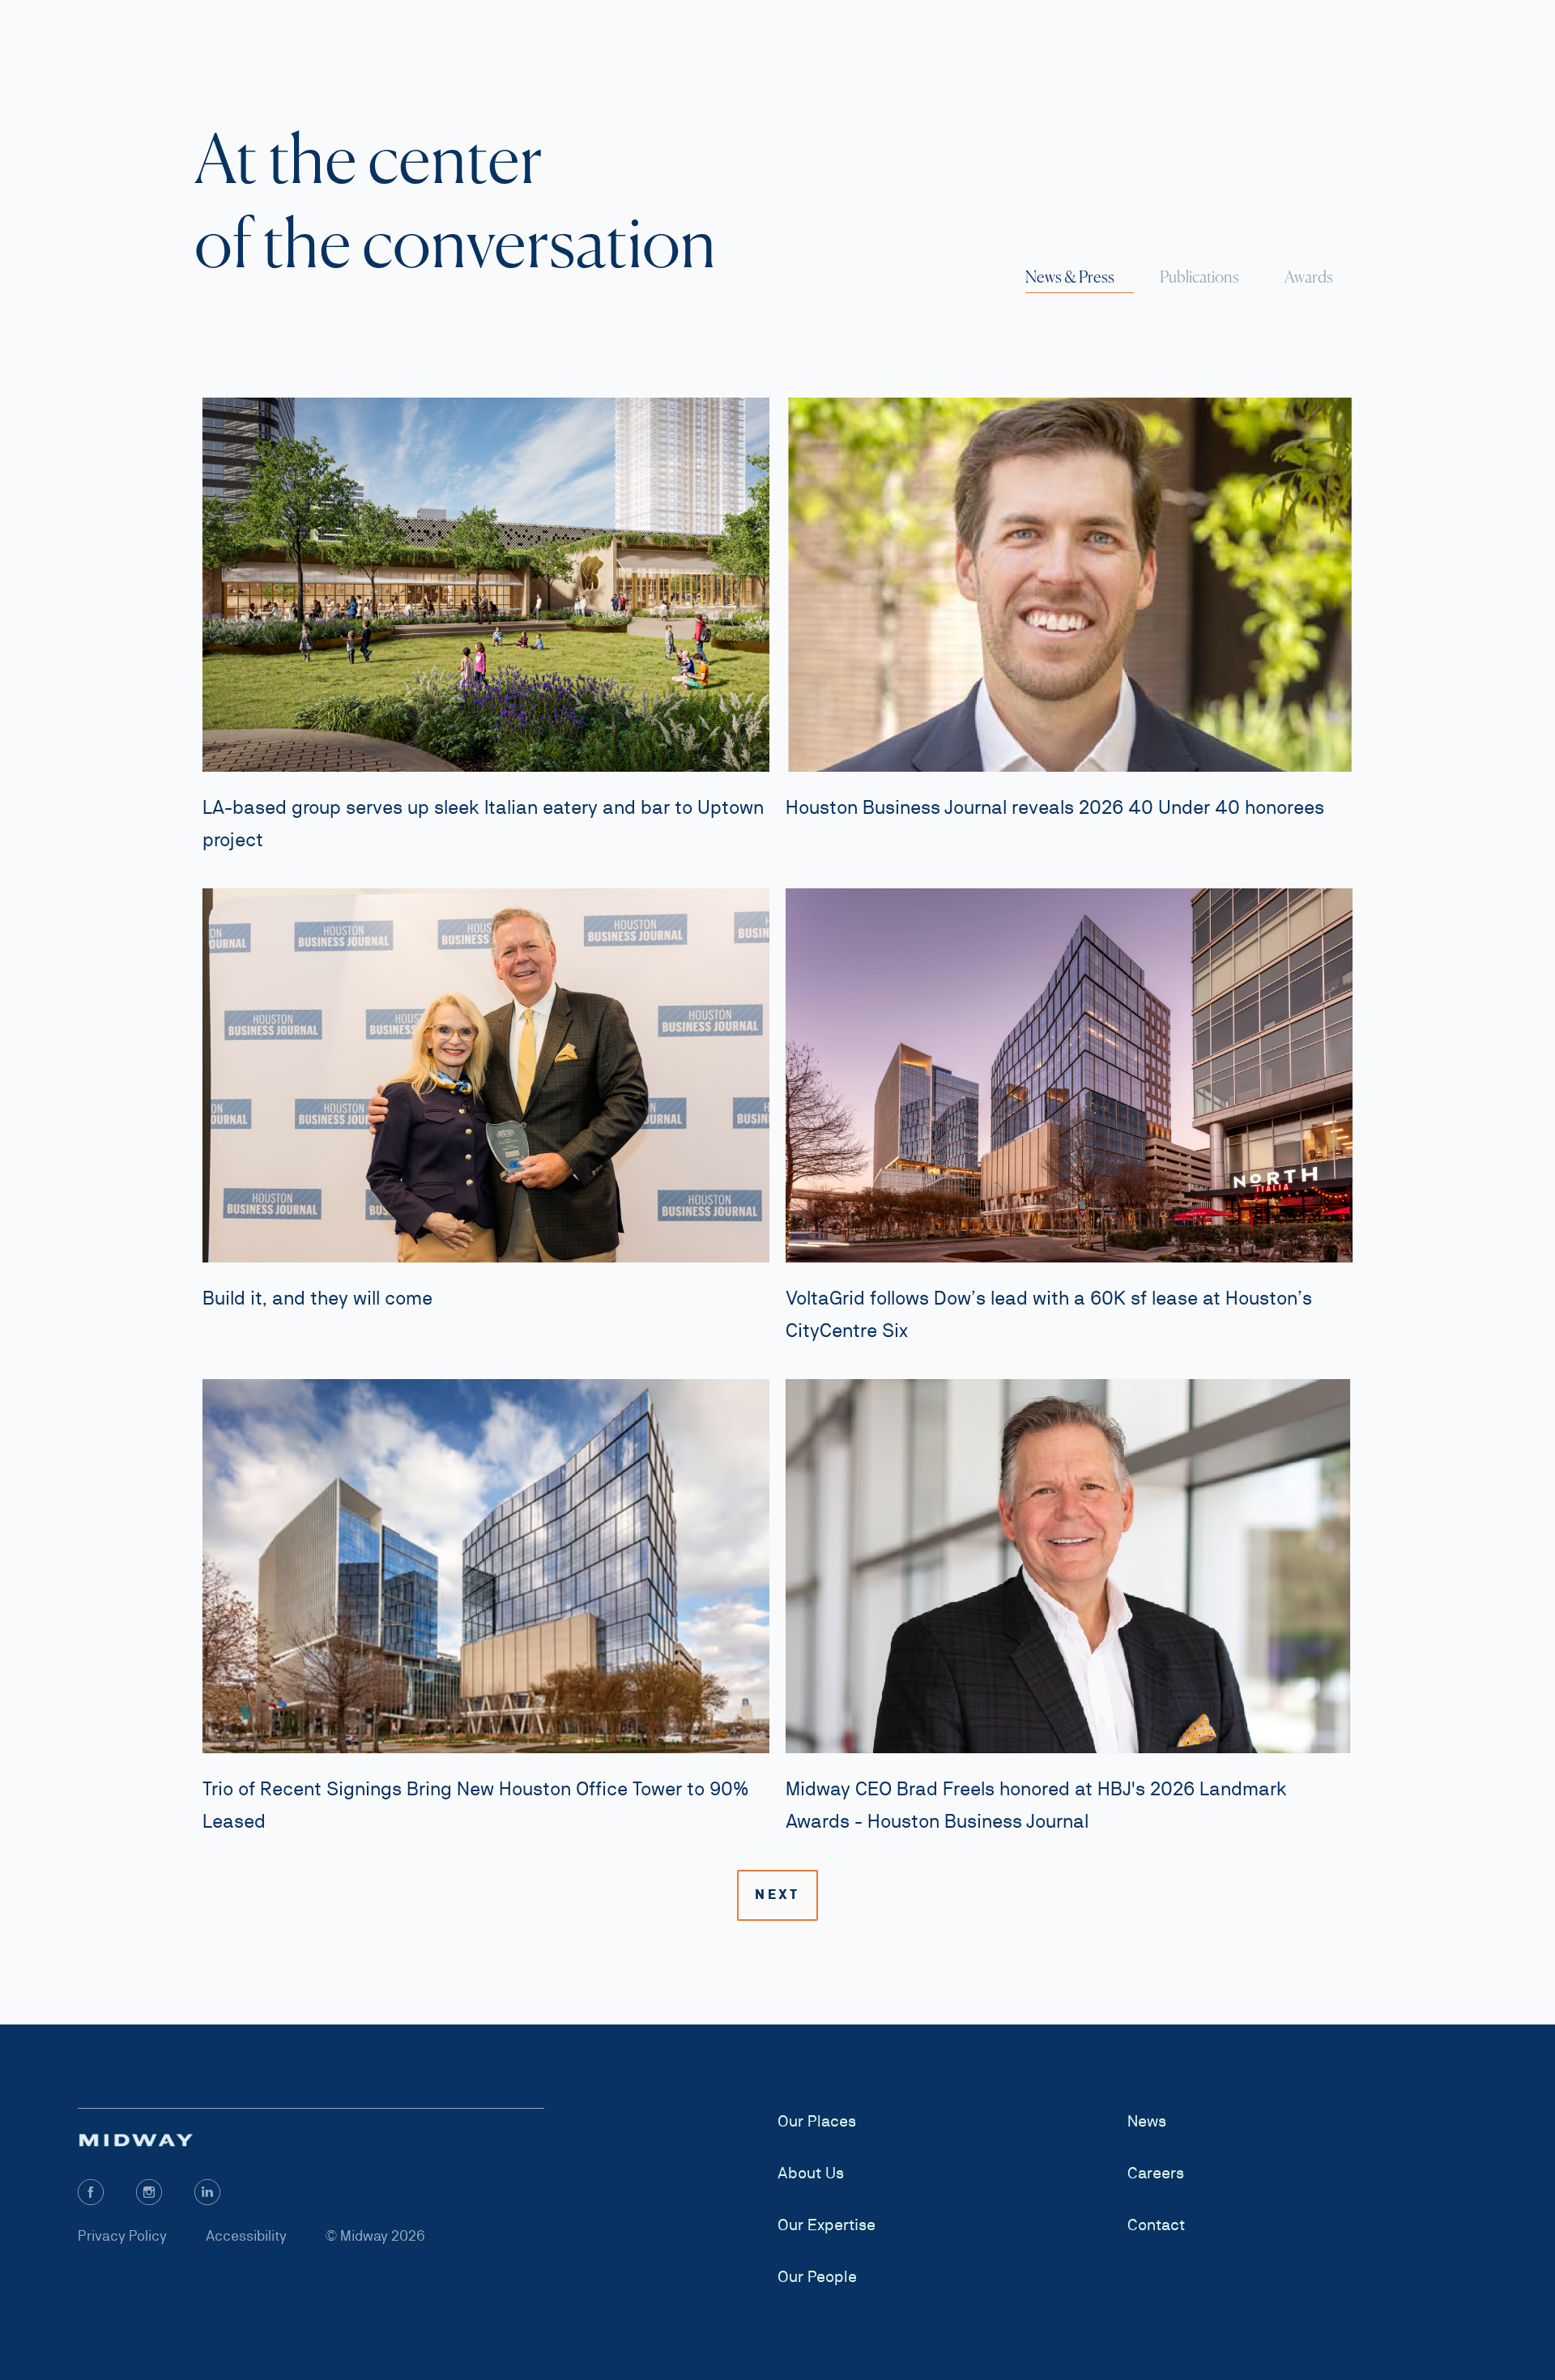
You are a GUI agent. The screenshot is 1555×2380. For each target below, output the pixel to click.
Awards (1309, 277)
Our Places (817, 2121)
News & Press (1070, 277)
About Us (811, 2173)
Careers (1156, 2173)
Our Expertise (826, 2225)
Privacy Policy (122, 2235)
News (1147, 2121)
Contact (1156, 2225)
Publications (1199, 277)
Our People (817, 2276)
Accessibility (246, 2235)
